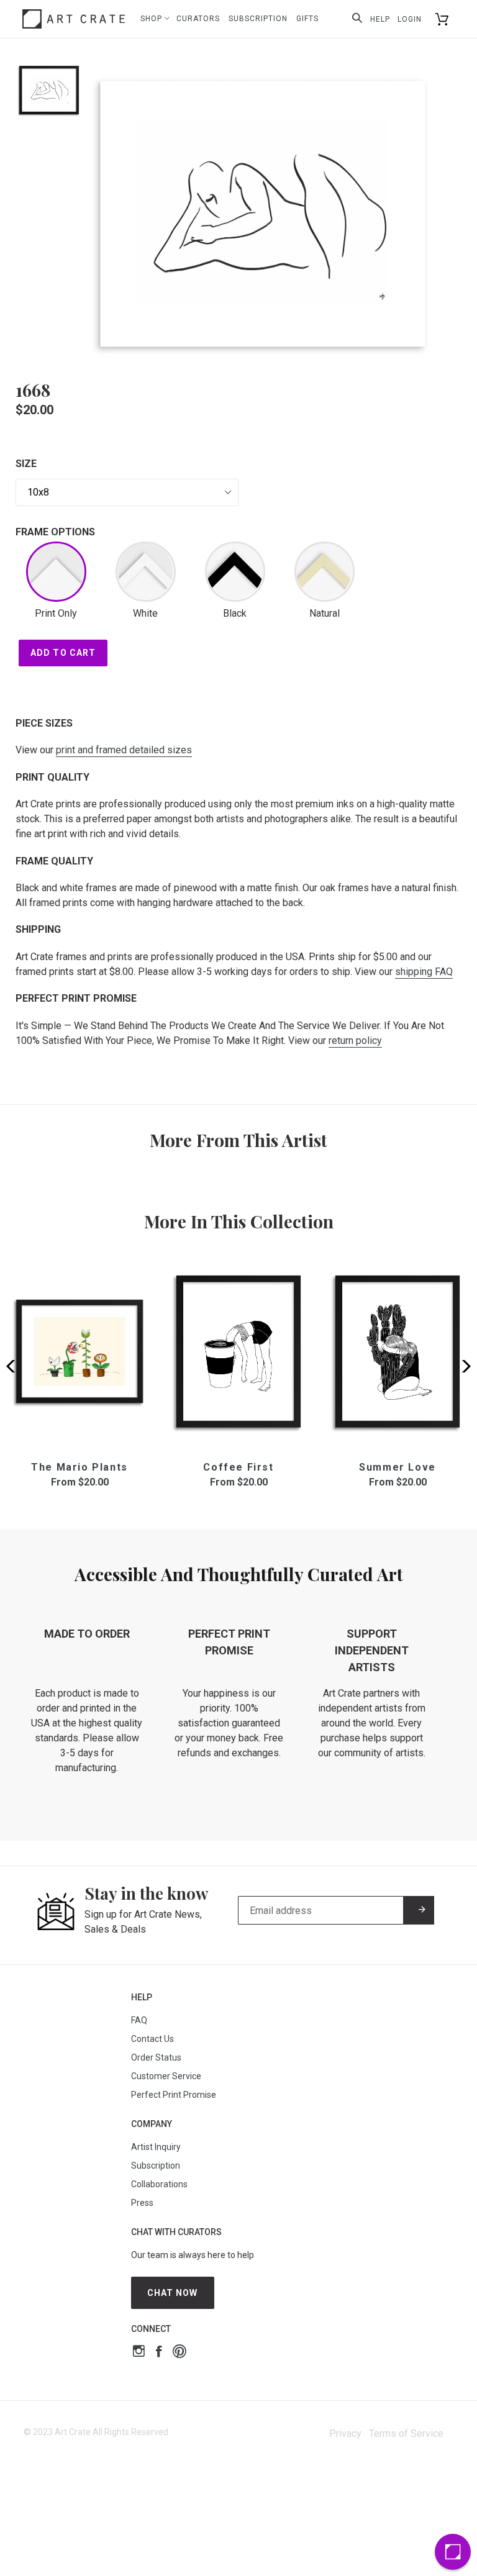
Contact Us (152, 2039)
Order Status (156, 2057)
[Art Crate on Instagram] (139, 2353)
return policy (355, 1041)
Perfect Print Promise (174, 2095)
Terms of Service (406, 2433)
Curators (198, 19)
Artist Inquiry (156, 2147)
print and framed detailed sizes (124, 750)
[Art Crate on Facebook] (159, 2353)
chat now (173, 2293)
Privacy (345, 2433)
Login (410, 19)
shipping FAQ (424, 972)
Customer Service (166, 2076)
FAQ (139, 2020)
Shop (152, 19)
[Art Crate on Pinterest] (179, 2353)
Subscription (258, 19)
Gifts (307, 19)
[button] (462, 1366)
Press (142, 2203)
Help (380, 19)
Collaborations (159, 2184)
